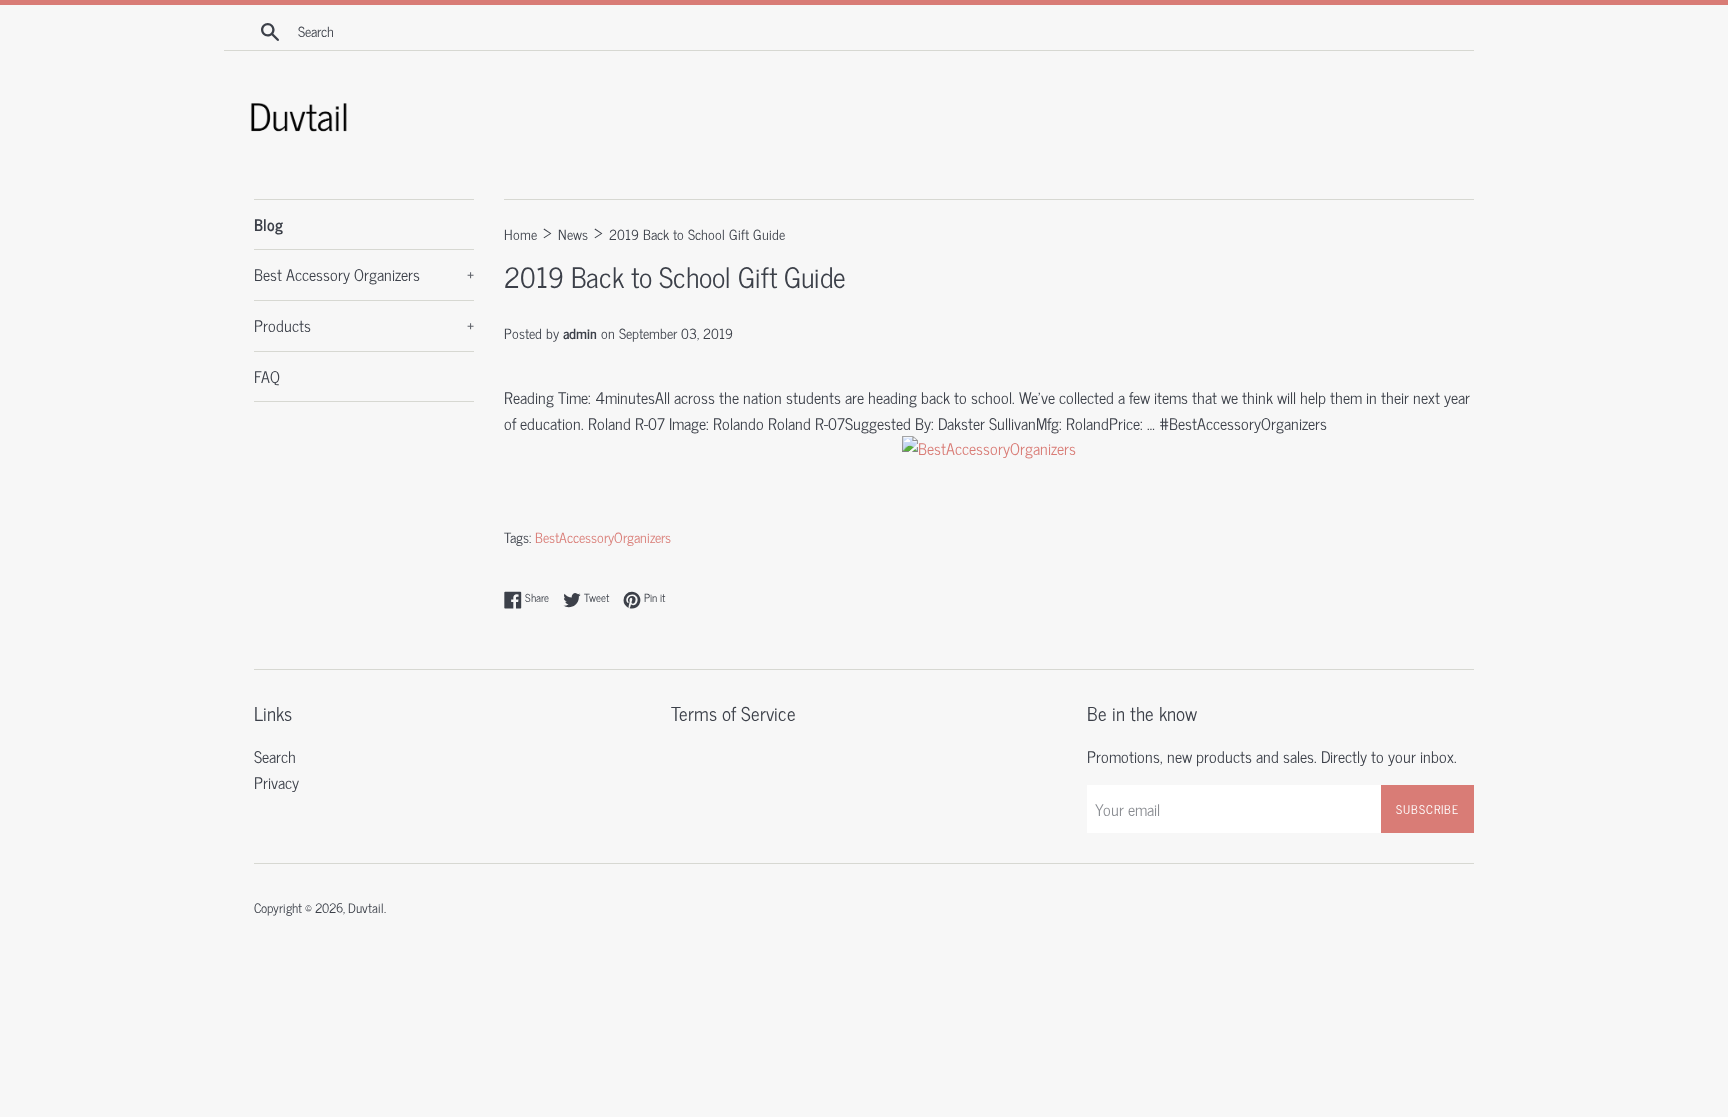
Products (364, 325)
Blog (268, 224)
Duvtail (366, 907)
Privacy (276, 782)
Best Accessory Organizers (364, 274)
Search (275, 756)
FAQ (267, 376)
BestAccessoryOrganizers (603, 537)
